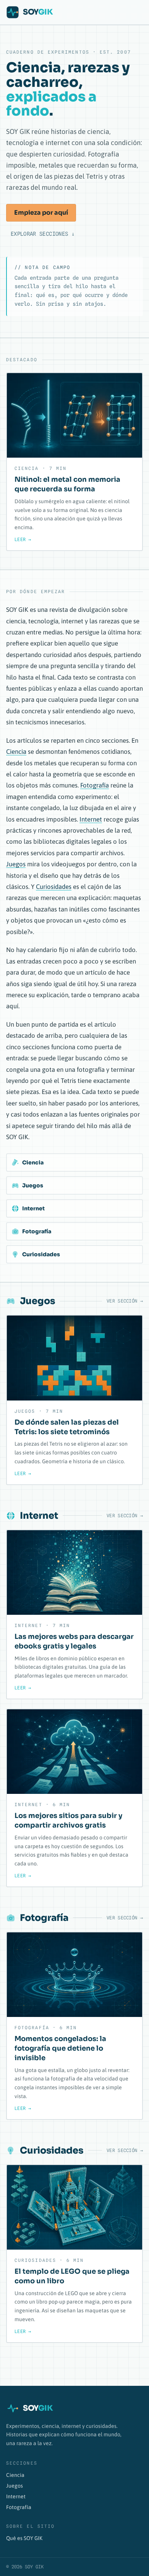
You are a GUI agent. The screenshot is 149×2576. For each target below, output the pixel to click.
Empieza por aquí (41, 213)
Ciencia (16, 752)
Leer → (23, 539)
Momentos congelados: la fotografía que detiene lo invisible (60, 2048)
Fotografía (95, 785)
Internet (91, 819)
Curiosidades (54, 887)
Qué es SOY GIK (24, 2538)
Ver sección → (125, 1301)
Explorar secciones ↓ (43, 234)
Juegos (16, 864)
